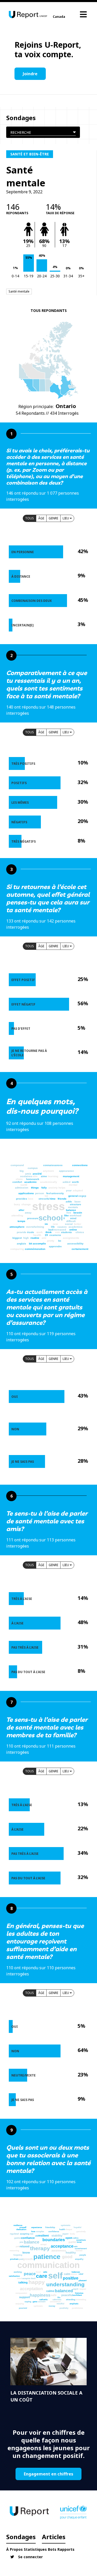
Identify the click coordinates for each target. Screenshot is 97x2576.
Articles (54, 2537)
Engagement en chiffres (48, 2474)
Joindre (30, 74)
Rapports (66, 2549)
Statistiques (35, 2549)
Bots (52, 2549)
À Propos (14, 2549)
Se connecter (30, 2557)
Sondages (21, 2537)
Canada (59, 17)
